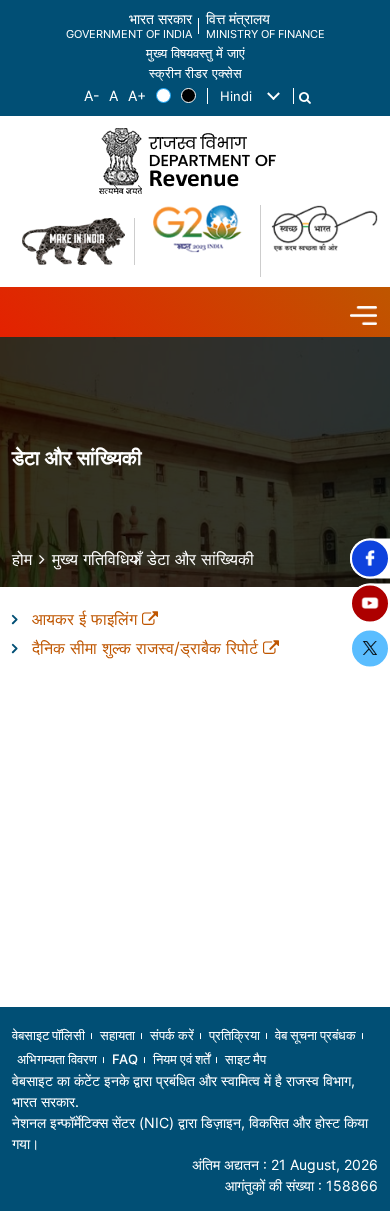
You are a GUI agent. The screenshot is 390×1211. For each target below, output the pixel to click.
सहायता (117, 1035)
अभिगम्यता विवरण (57, 1059)
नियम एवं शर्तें (181, 1059)
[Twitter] (370, 648)
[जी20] (198, 241)
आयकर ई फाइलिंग (87, 619)
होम (22, 559)
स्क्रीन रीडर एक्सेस (195, 73)
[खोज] (305, 98)
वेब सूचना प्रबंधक (315, 1035)
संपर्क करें (172, 1035)
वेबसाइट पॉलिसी (48, 1035)
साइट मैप (245, 1059)
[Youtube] (370, 603)
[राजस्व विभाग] (195, 160)
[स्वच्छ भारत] (324, 241)
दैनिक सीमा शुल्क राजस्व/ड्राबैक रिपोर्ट (147, 648)
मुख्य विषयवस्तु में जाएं (195, 53)
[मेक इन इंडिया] (73, 241)
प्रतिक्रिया (234, 1035)
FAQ (125, 1059)
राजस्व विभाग (318, 1080)
